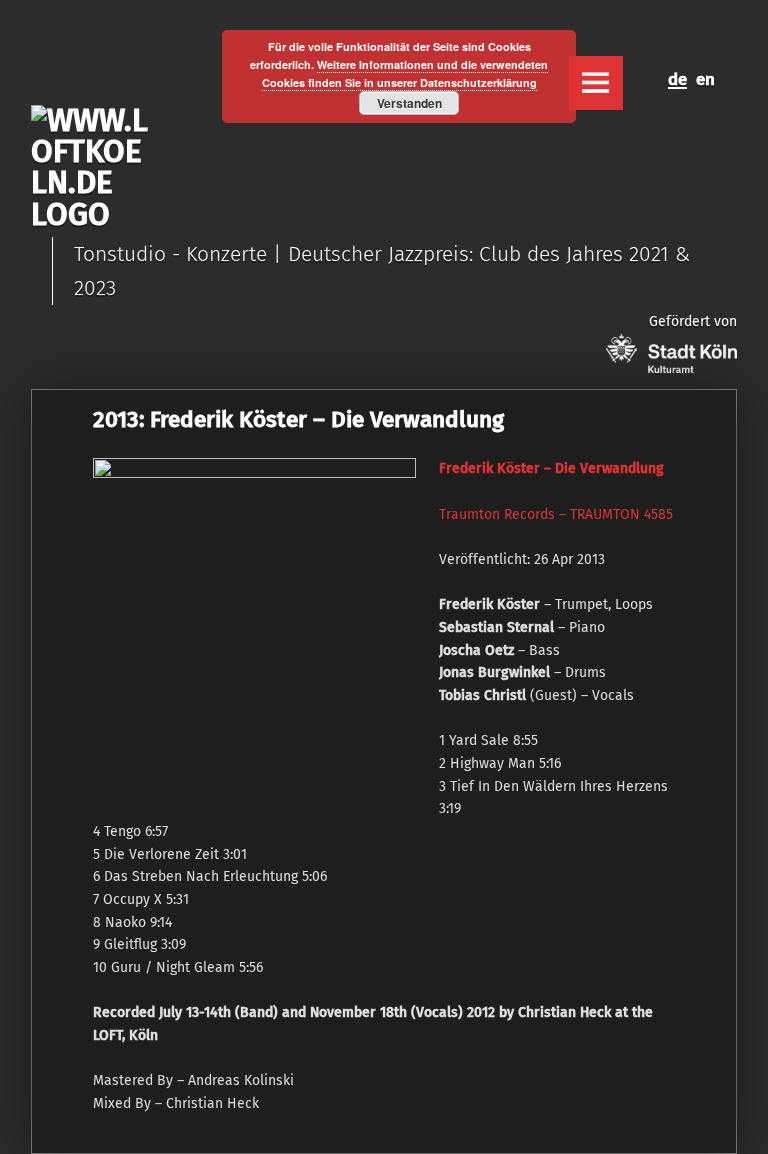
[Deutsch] (673, 77)
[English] (701, 77)
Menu (596, 83)
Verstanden (409, 103)
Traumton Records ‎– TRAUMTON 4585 (556, 514)
